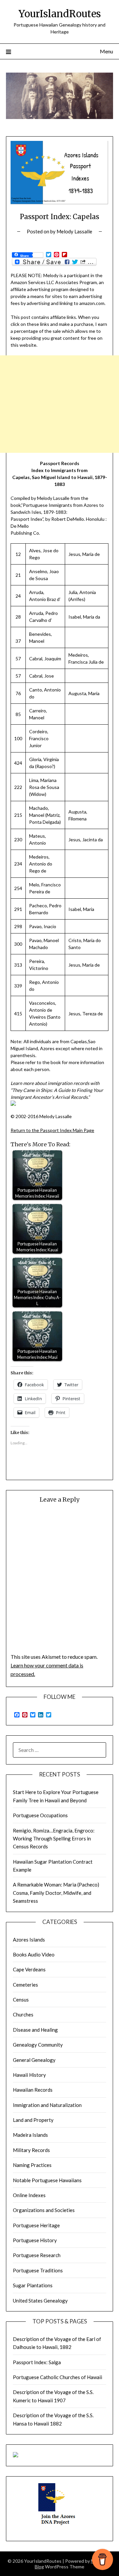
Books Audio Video (34, 1954)
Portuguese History (35, 2240)
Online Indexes (29, 2195)
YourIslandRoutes (60, 14)
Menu (106, 51)
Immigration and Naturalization (47, 2105)
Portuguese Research (37, 2255)
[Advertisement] (59, 404)
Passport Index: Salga (37, 2362)
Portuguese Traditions (38, 2270)
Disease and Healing (35, 2030)
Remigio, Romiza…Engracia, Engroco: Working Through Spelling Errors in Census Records (54, 1839)
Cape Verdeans (29, 1969)
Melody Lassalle (74, 231)
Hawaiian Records (33, 2090)
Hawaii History (29, 2075)
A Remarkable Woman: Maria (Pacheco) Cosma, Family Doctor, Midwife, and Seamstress (56, 1893)
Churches (23, 2014)
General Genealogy (34, 2060)
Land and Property (33, 2120)
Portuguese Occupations (40, 1815)
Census (21, 2000)
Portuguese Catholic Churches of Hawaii (58, 2377)
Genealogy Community (38, 2045)
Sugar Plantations (33, 2285)
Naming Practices (32, 2165)
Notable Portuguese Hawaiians (47, 2180)
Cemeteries (25, 1985)
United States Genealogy (40, 2301)
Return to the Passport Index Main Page (52, 1130)
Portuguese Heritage (36, 2225)
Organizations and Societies (44, 2210)
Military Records (31, 2150)
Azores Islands (29, 1940)
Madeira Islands (30, 2135)
